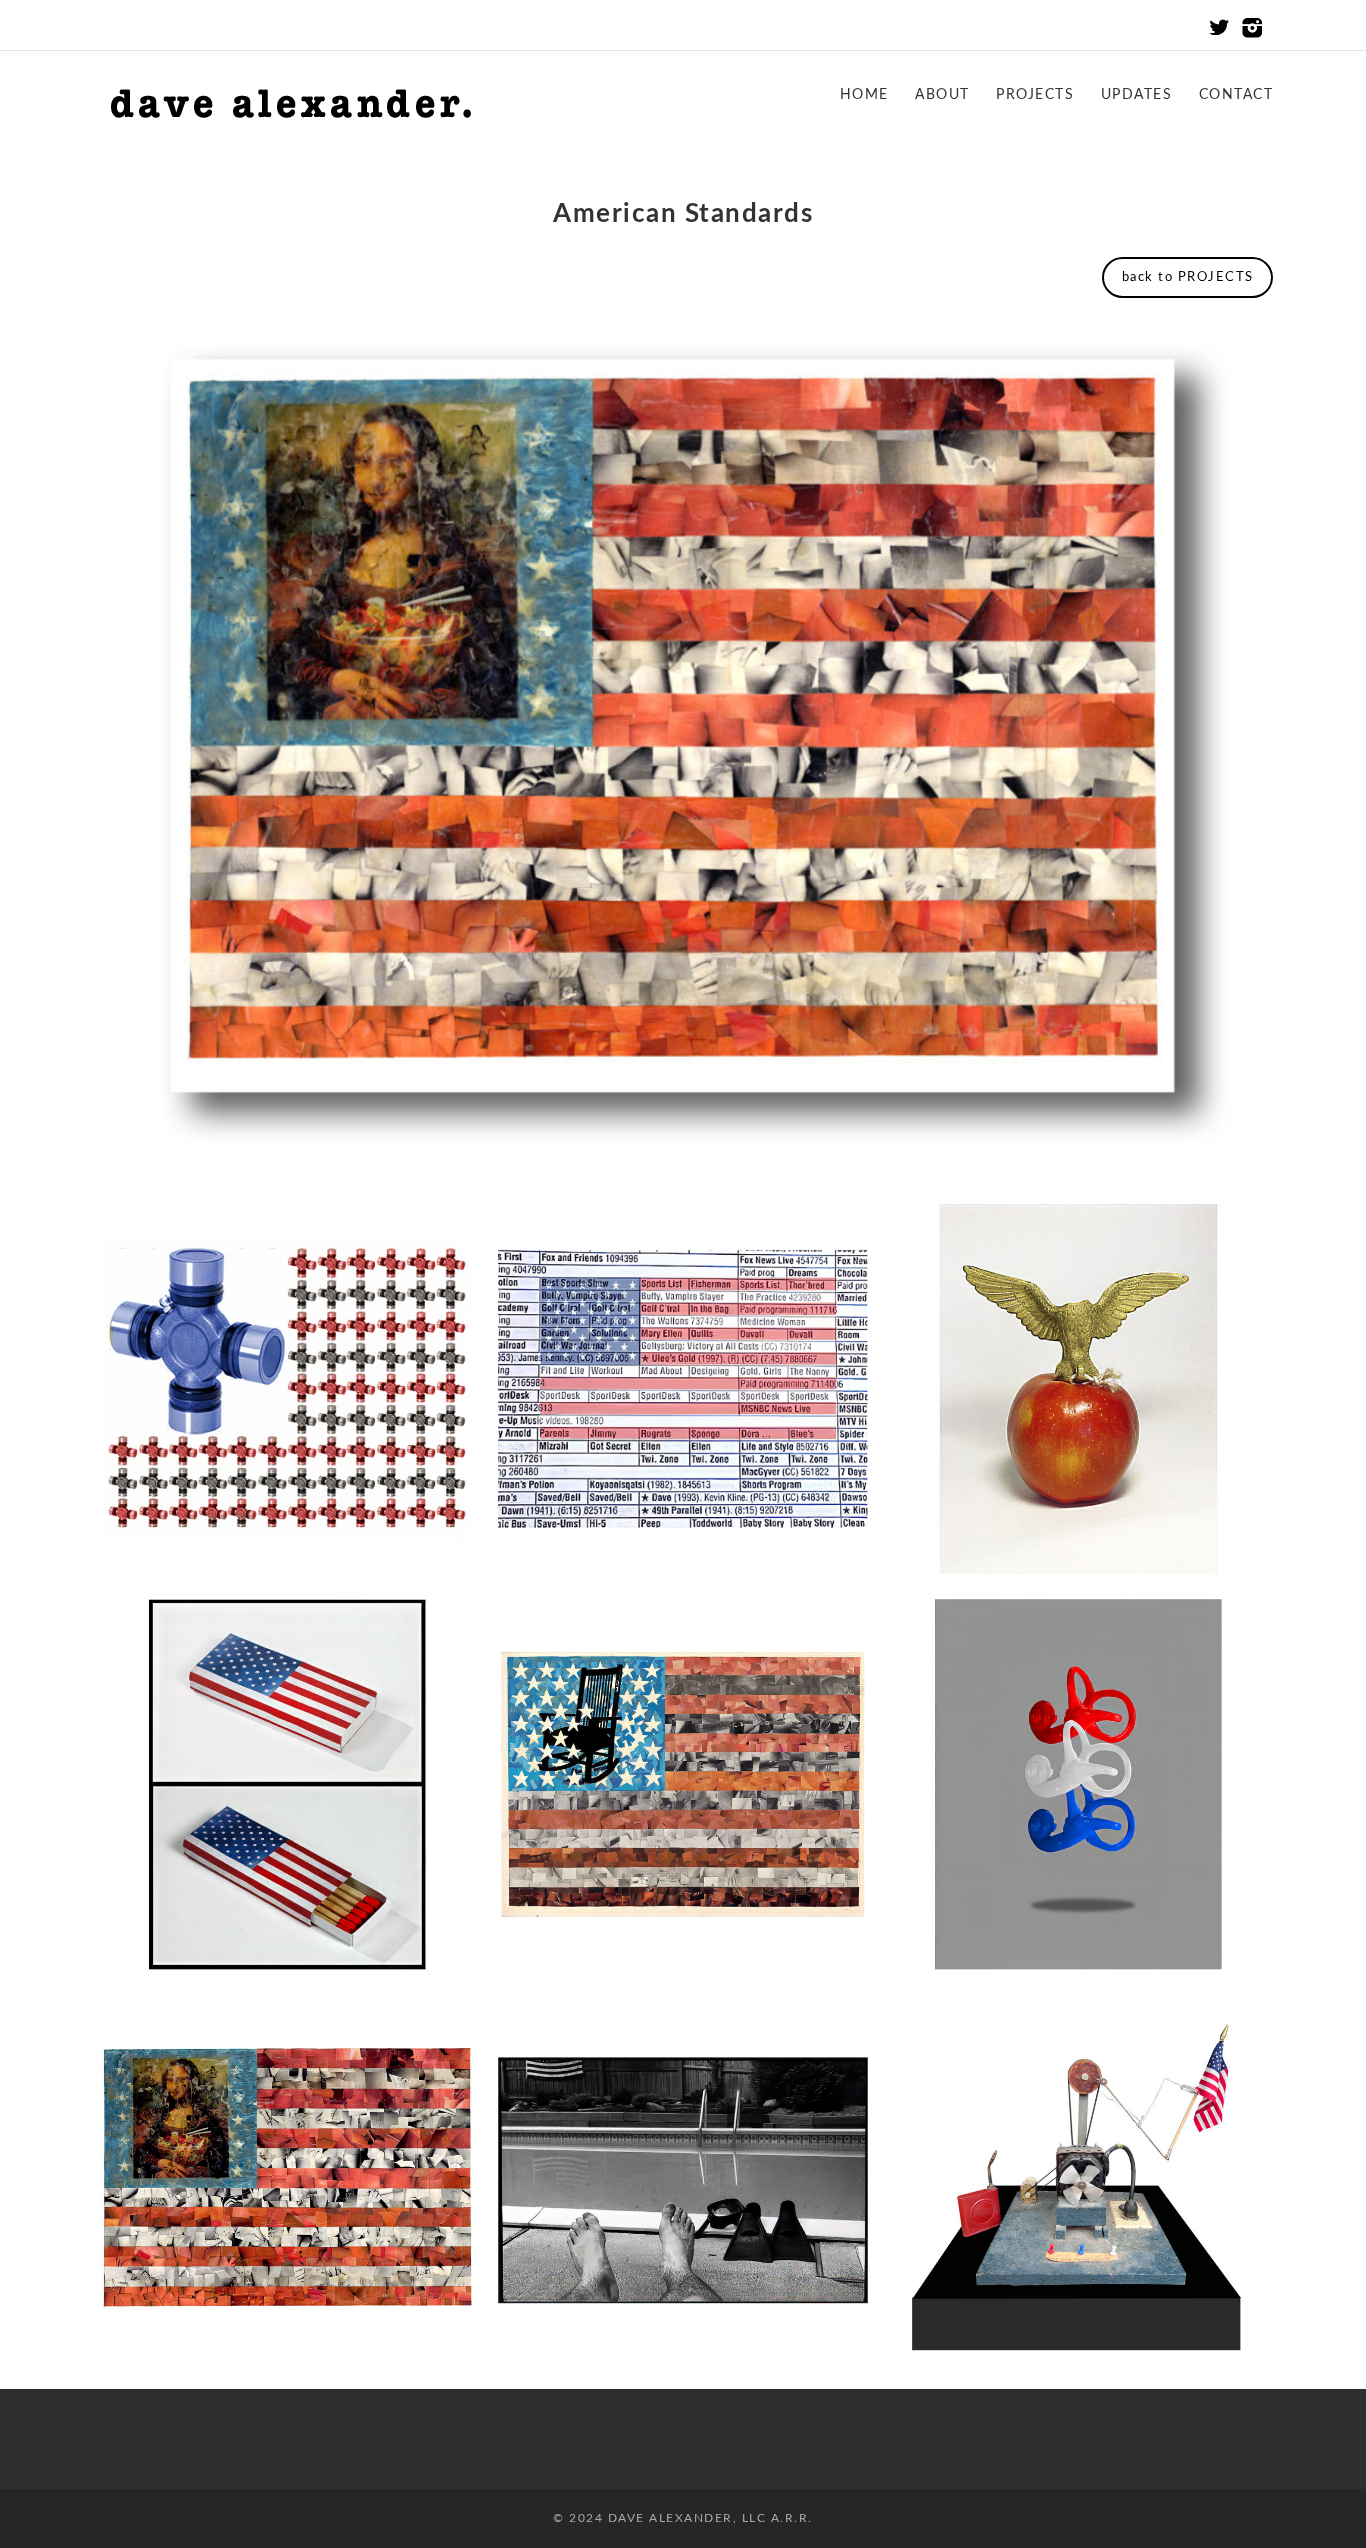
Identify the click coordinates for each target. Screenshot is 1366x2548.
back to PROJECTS (1188, 277)
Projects (1035, 95)
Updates (1137, 95)
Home (864, 95)
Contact (1236, 95)
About (942, 95)
